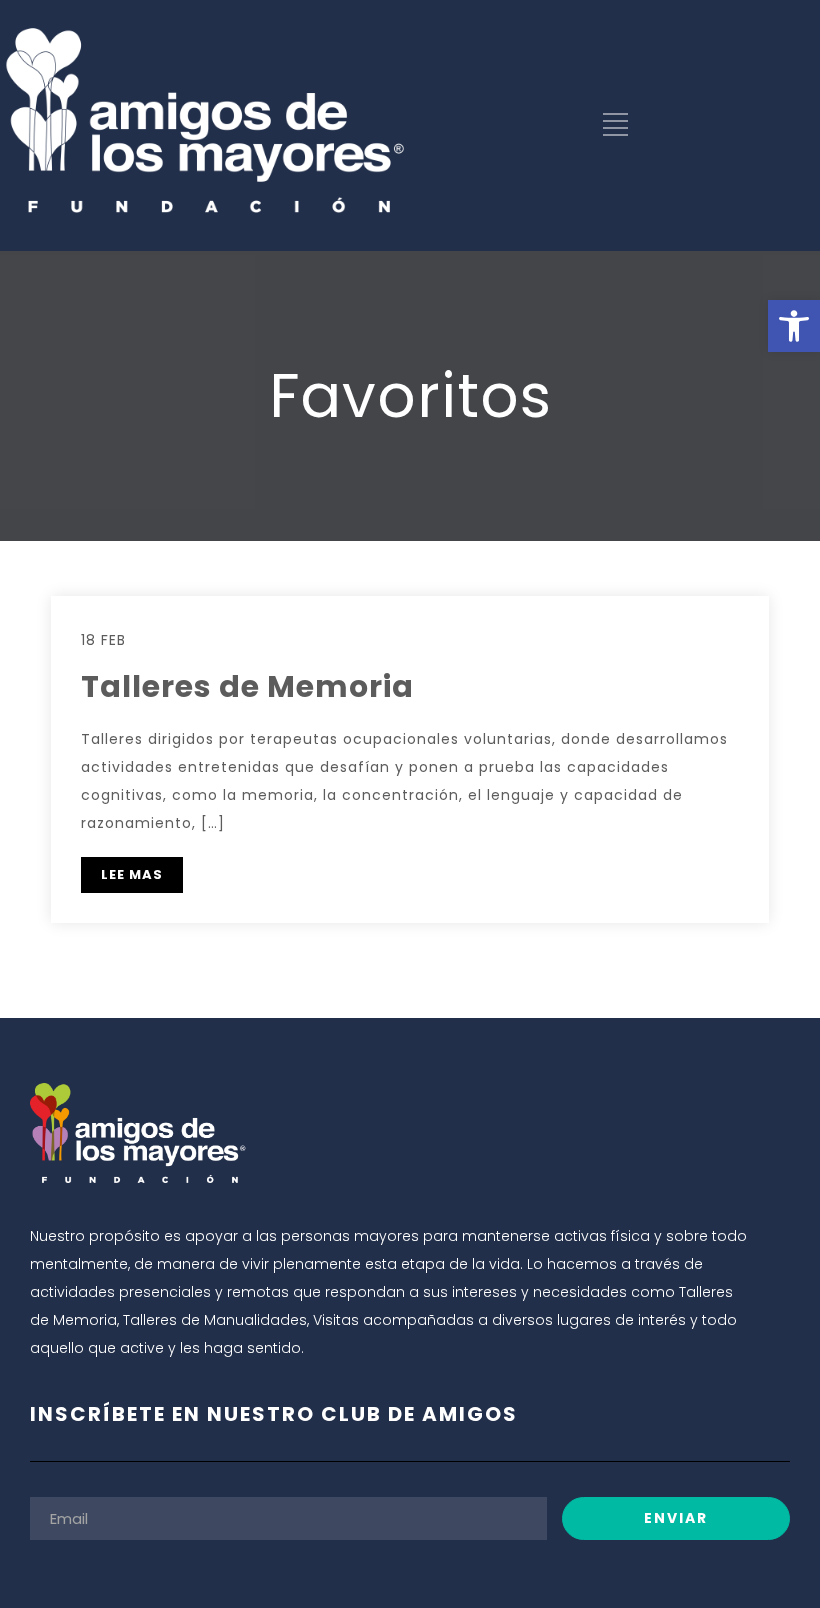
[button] (794, 326)
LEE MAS (132, 874)
